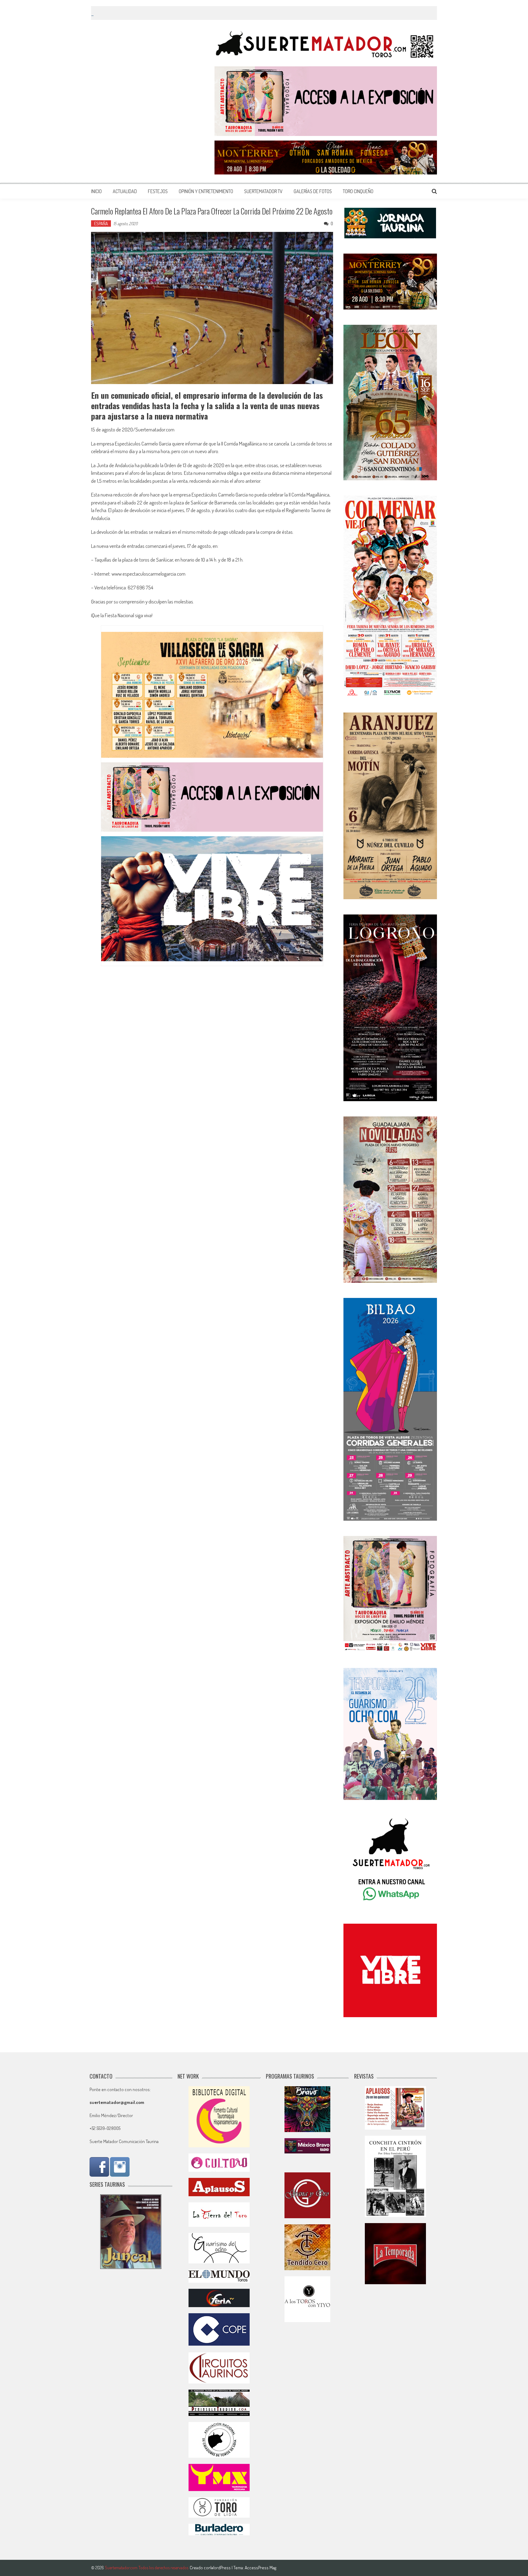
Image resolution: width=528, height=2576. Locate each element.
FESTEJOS (158, 191)
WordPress (221, 2568)
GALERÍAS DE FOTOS (313, 191)
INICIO (96, 191)
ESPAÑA (101, 224)
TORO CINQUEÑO (358, 191)
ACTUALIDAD (125, 191)
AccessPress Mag (260, 2568)
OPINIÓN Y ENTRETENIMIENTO (206, 191)
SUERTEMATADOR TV (263, 191)
